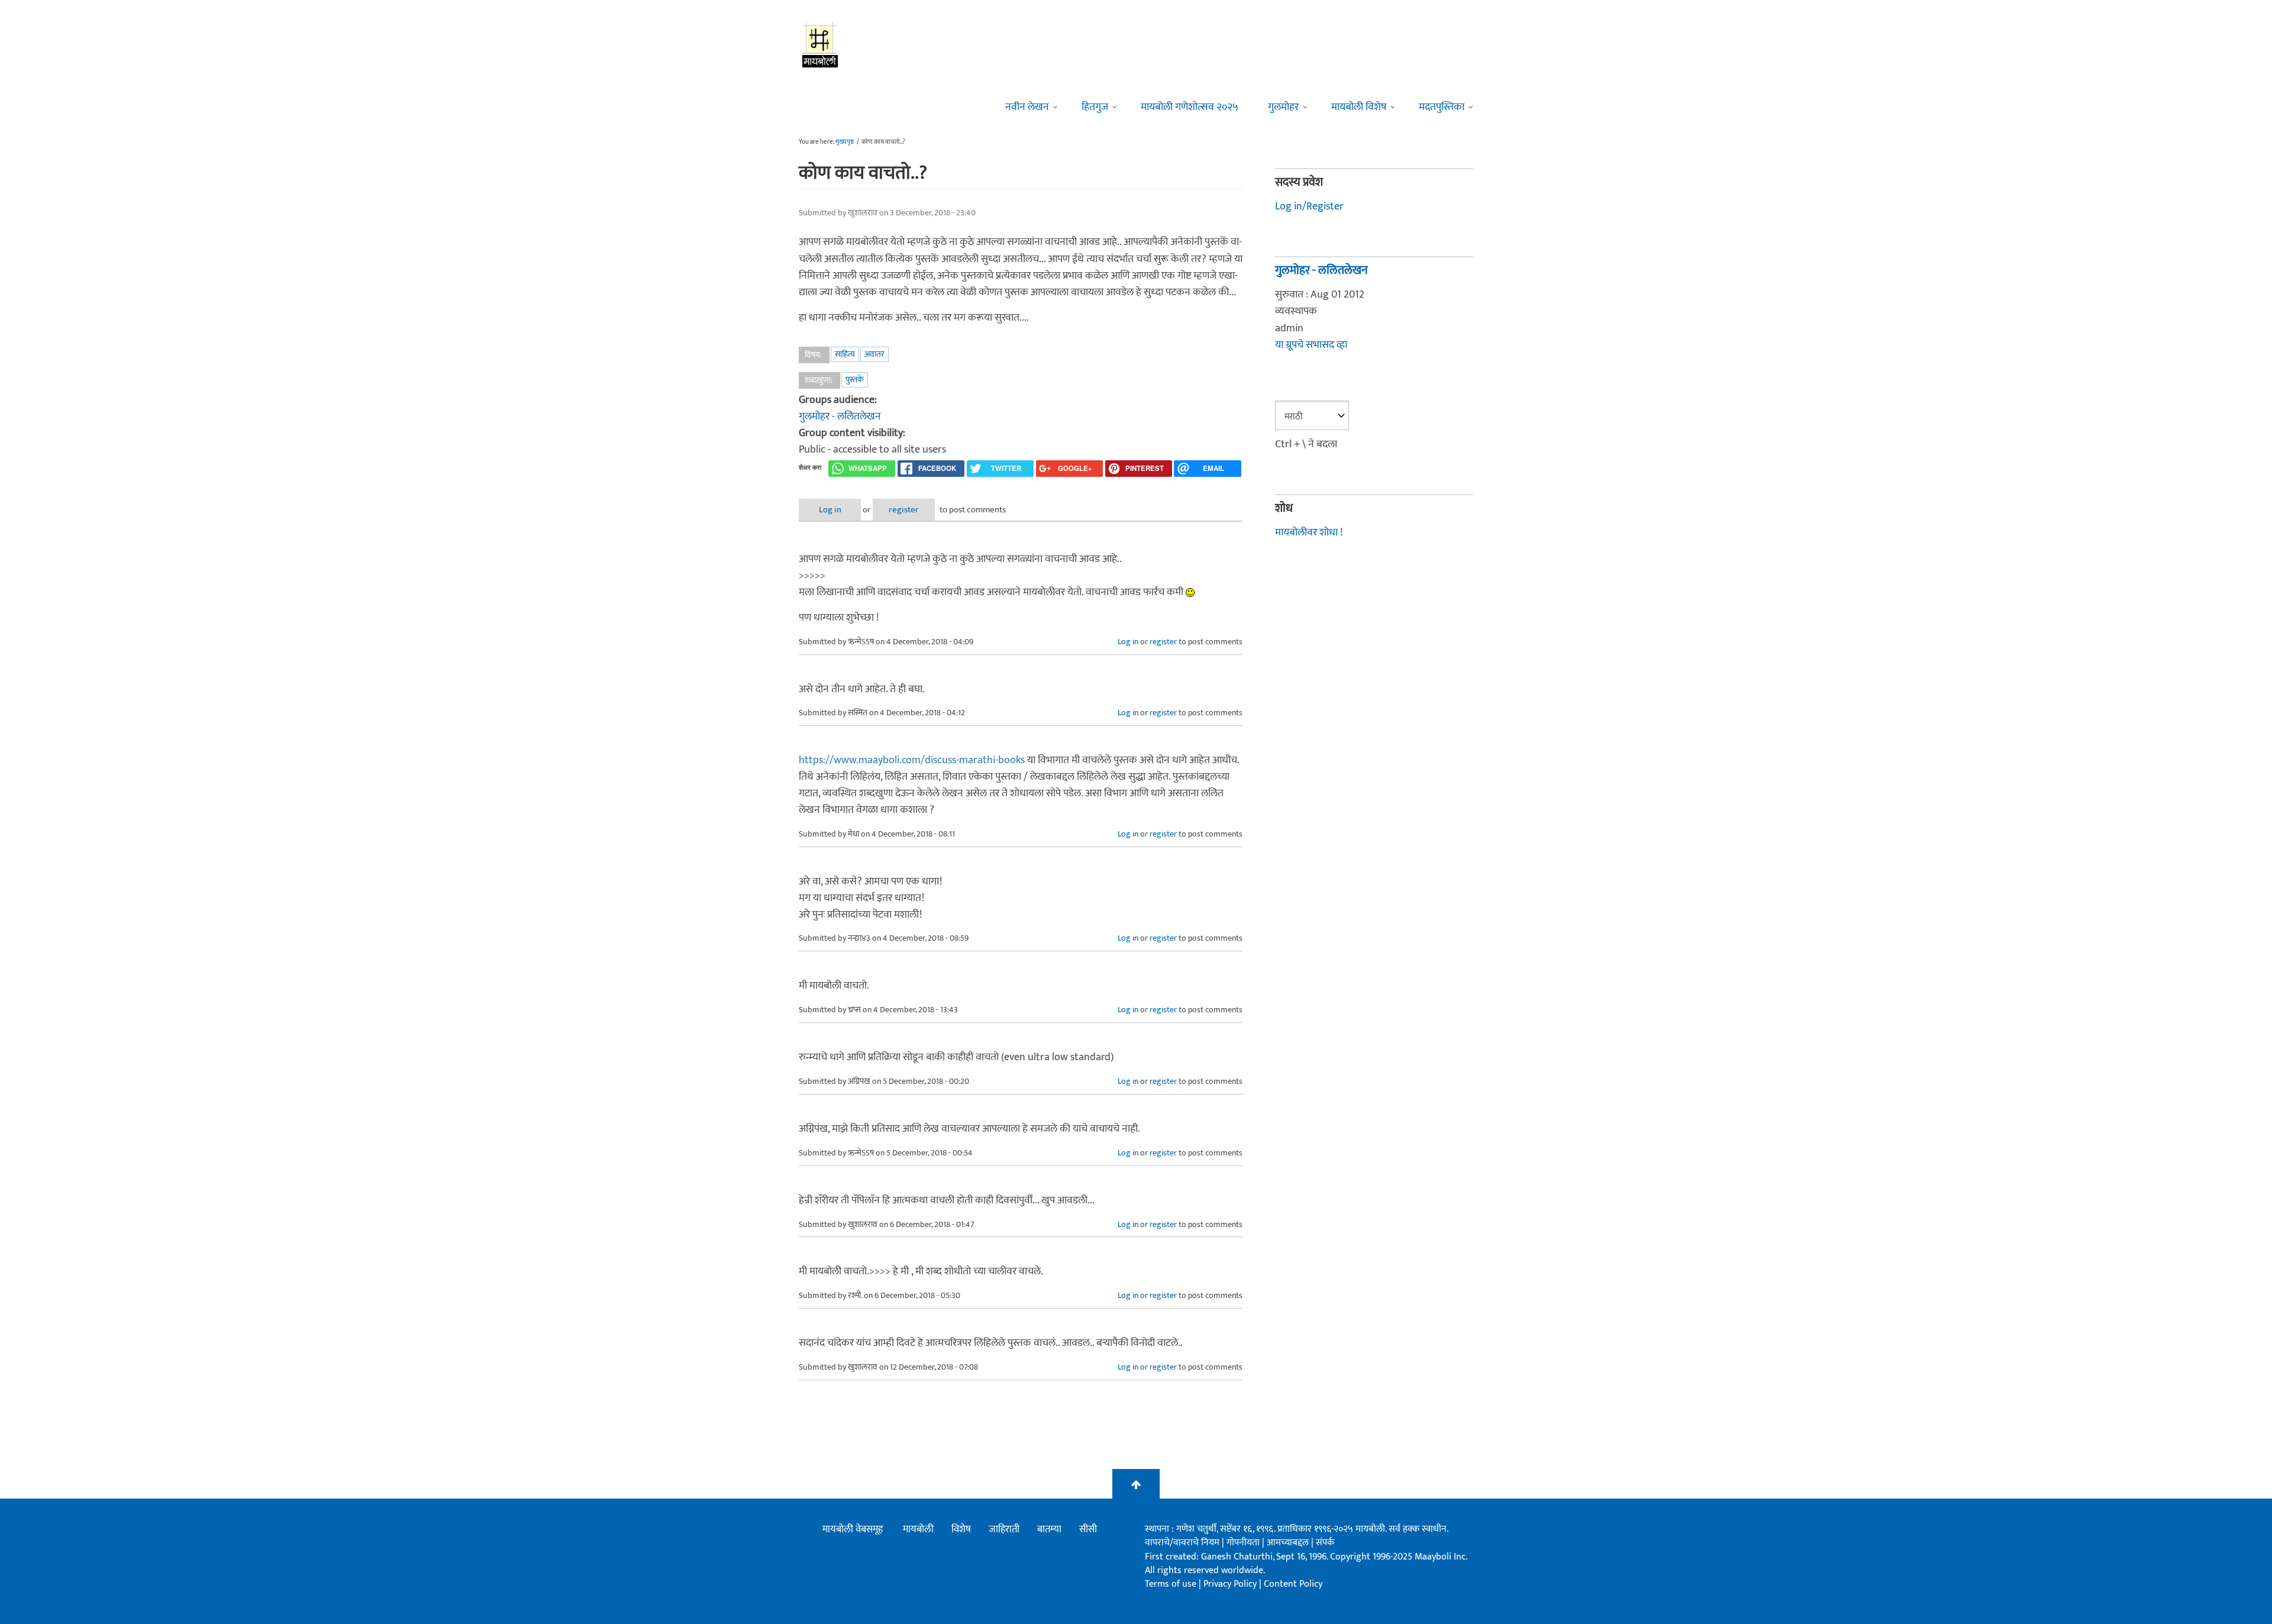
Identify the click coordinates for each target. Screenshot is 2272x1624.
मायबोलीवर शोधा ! (1309, 532)
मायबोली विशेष (1359, 107)
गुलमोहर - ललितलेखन (840, 417)
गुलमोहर (1283, 107)
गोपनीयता (1244, 1543)
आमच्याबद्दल (1289, 1543)
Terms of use (1171, 1584)
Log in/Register (1309, 206)
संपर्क (1325, 1543)
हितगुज (1095, 107)
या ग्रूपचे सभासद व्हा (1311, 345)
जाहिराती (1004, 1529)
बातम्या (1049, 1529)
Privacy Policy (1231, 1584)
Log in (830, 510)
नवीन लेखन (1027, 107)
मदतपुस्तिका (1442, 107)
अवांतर (874, 354)
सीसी (1088, 1529)
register (904, 510)
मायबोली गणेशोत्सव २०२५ (1190, 107)
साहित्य (845, 354)
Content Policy (1293, 1584)
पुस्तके (855, 380)
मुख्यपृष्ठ (845, 142)
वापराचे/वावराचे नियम (1182, 1543)
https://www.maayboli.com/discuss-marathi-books (912, 760)
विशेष (961, 1529)
